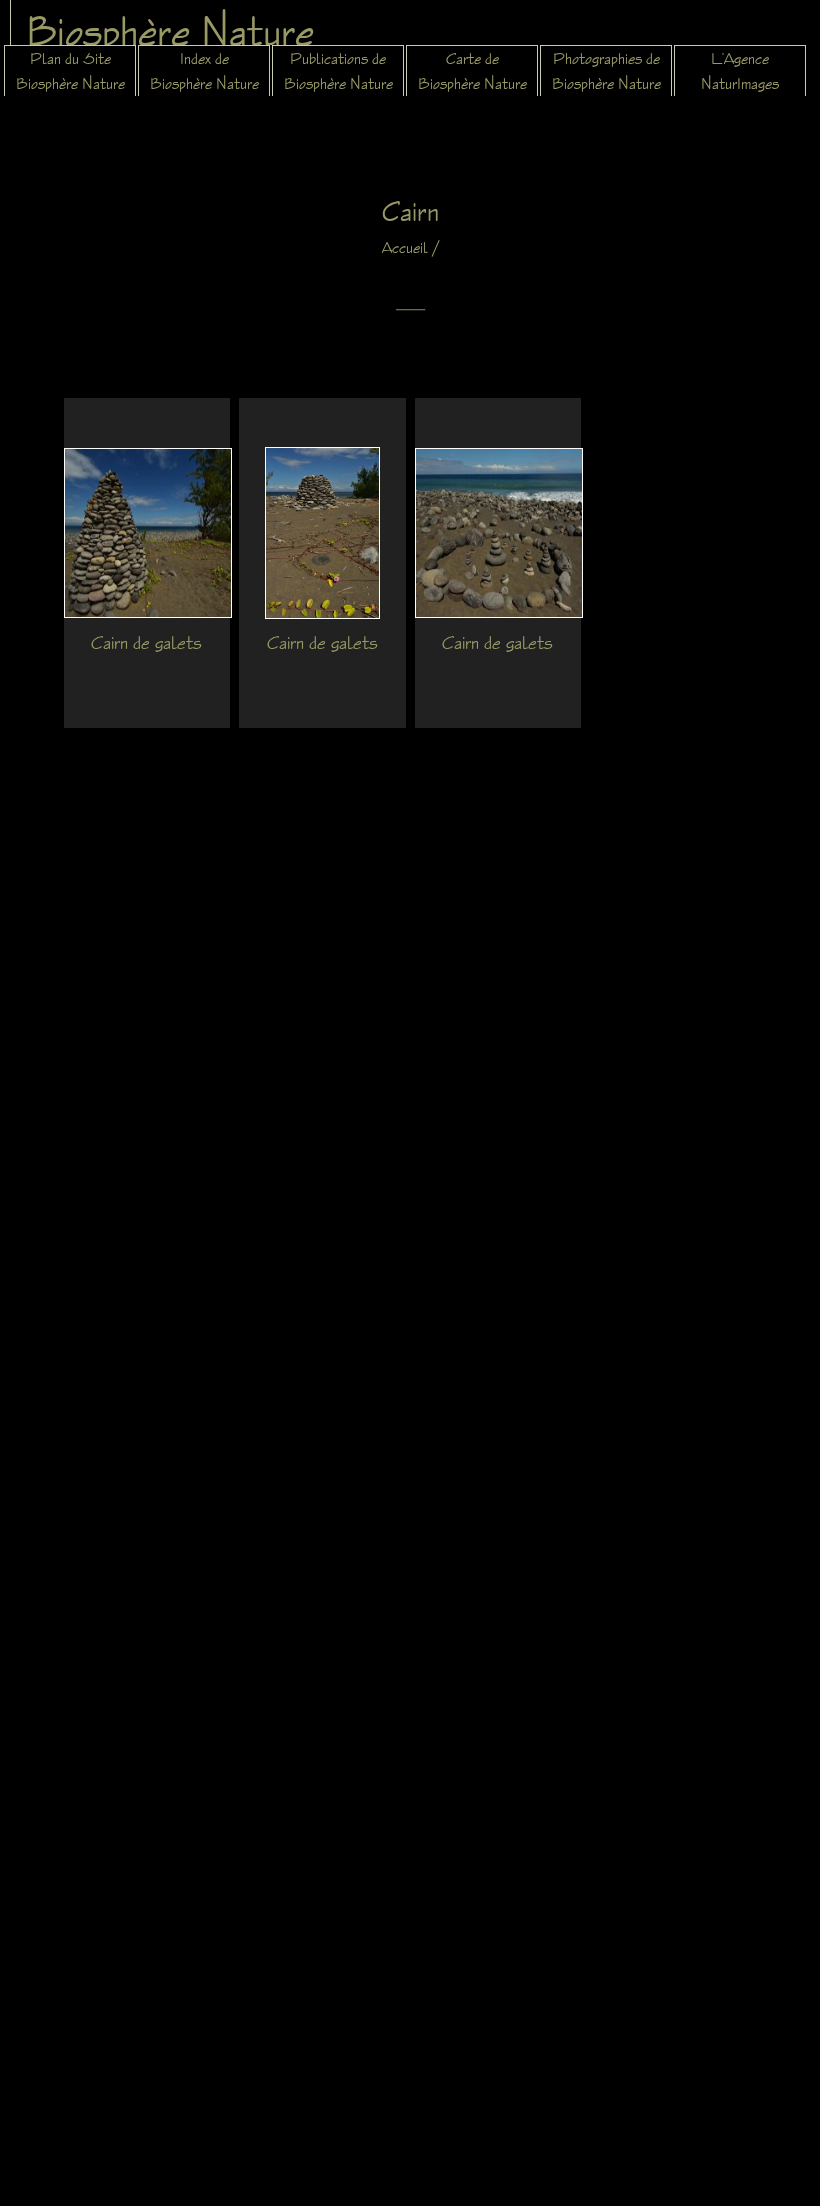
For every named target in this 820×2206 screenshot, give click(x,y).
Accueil (405, 247)
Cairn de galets (146, 642)
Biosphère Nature (170, 31)
